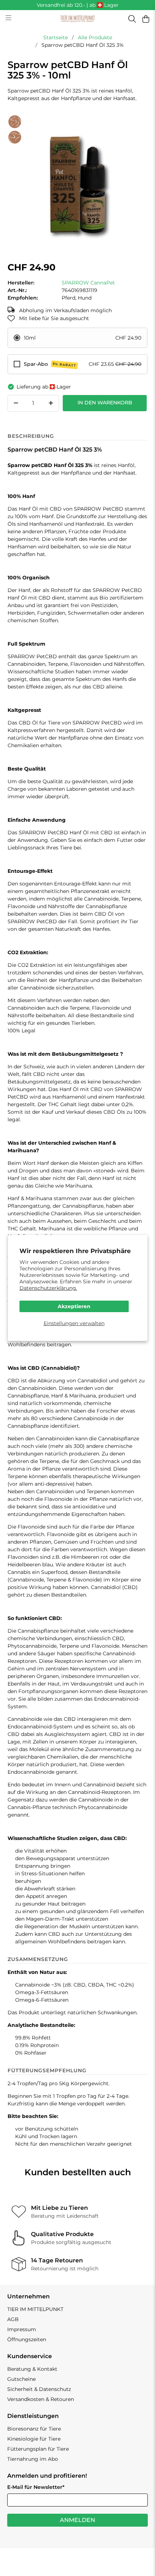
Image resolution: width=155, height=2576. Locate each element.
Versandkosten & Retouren (41, 2399)
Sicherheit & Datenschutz (39, 2389)
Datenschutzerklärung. (48, 1288)
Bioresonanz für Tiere (34, 2429)
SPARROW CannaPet (88, 283)
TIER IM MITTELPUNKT (35, 2309)
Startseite (56, 37)
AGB (13, 2319)
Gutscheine (21, 2379)
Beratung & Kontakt (32, 2369)
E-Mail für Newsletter (36, 2487)
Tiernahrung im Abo (33, 2459)
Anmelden (77, 2520)
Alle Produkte (95, 37)
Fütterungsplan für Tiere (38, 2449)
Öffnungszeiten (27, 2339)
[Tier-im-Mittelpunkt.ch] (78, 19)
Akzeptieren (74, 1306)
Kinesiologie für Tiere (34, 2439)
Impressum (22, 2329)
